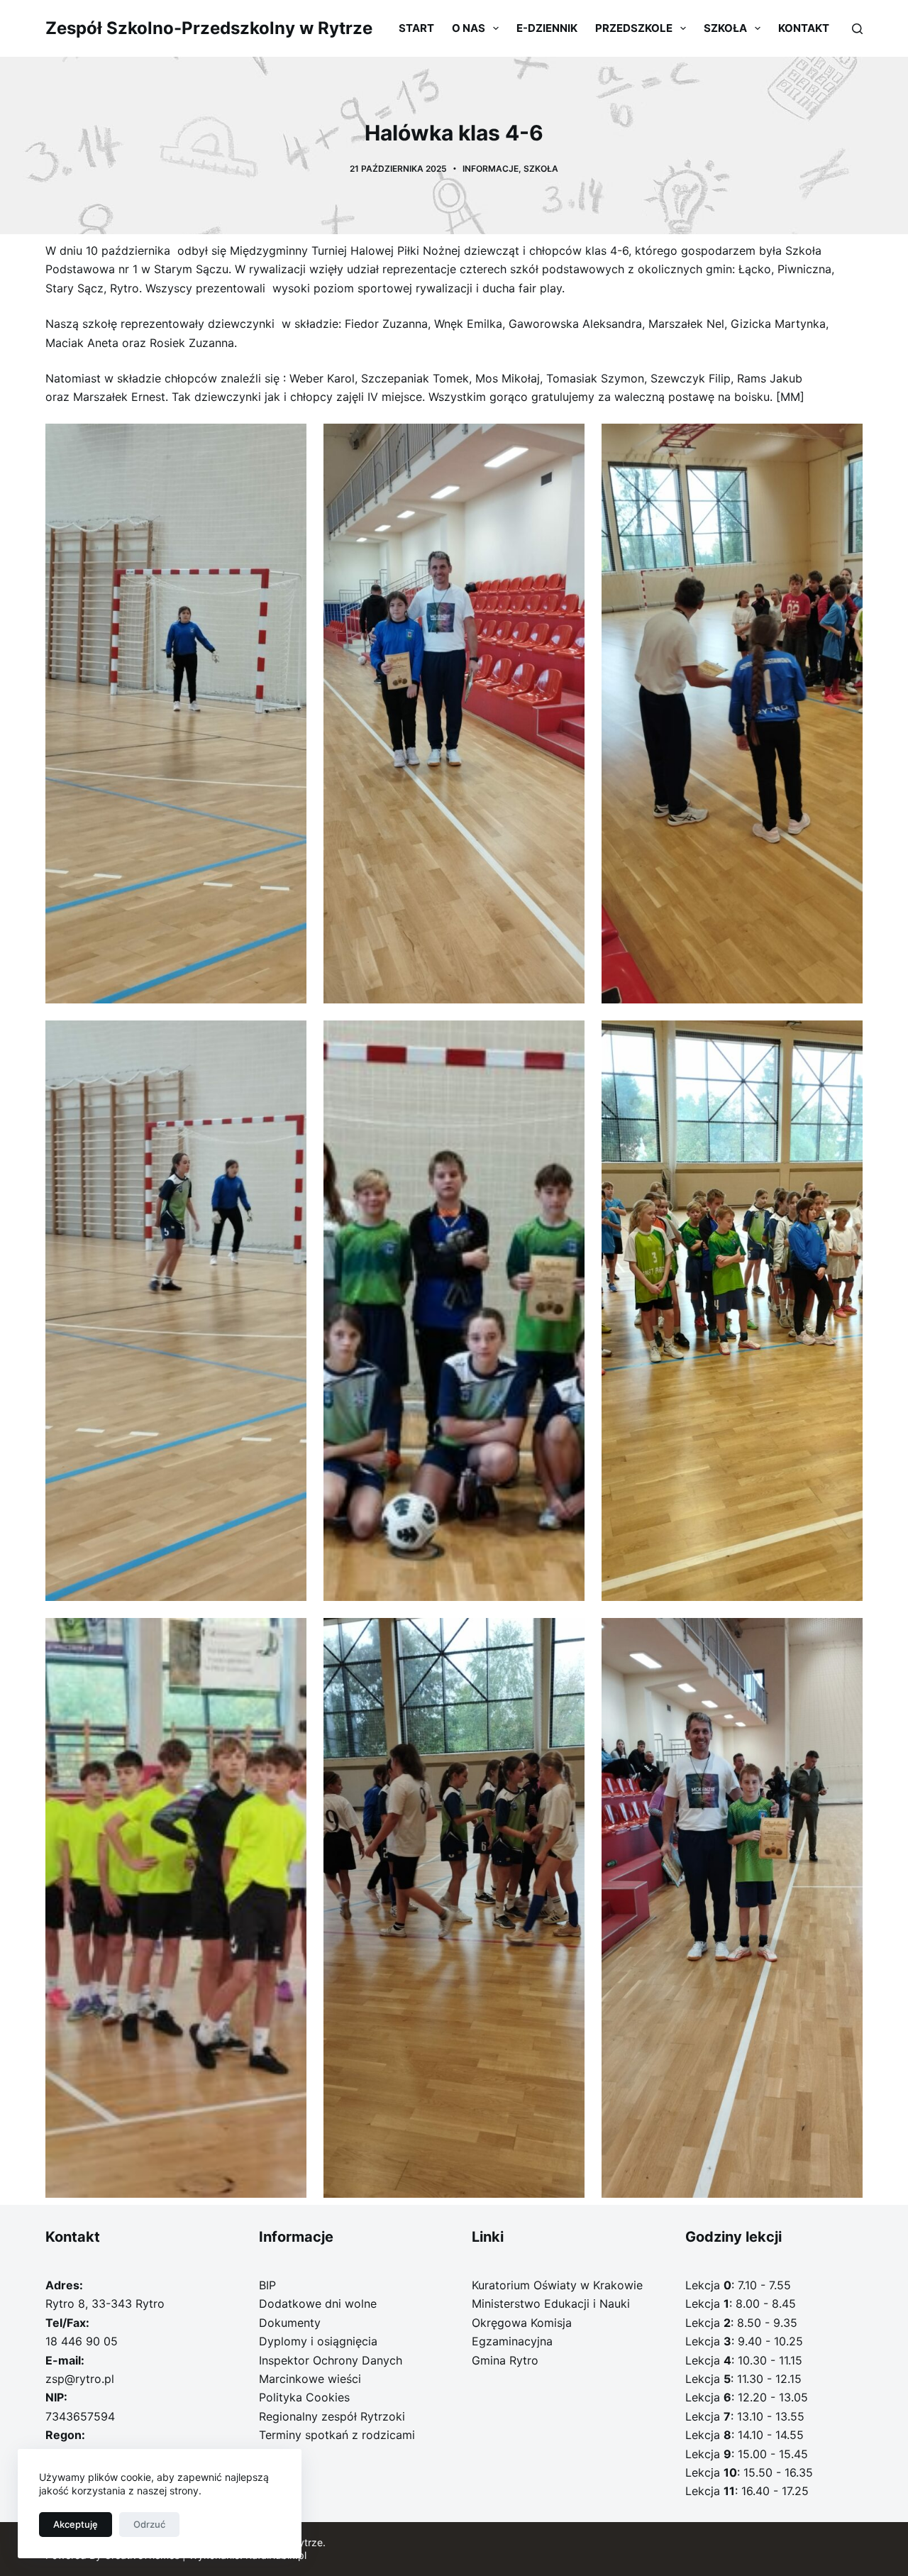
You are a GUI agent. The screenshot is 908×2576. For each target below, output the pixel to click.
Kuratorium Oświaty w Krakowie (557, 2285)
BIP (267, 2285)
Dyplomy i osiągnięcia (318, 2341)
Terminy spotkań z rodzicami (337, 2435)
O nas (469, 28)
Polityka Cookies (304, 2397)
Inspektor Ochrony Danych (331, 2360)
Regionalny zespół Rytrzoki (332, 2416)
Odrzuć (149, 2524)
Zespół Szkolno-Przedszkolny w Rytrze (209, 28)
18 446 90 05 (82, 2341)
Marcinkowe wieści (310, 2379)
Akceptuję (76, 2524)
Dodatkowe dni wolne (318, 2303)
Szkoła (725, 28)
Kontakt (804, 28)
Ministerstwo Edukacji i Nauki (551, 2303)
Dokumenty (290, 2323)
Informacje (491, 169)
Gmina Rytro (505, 2360)
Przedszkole (634, 28)
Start (416, 28)
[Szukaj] (857, 29)
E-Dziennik (547, 28)
